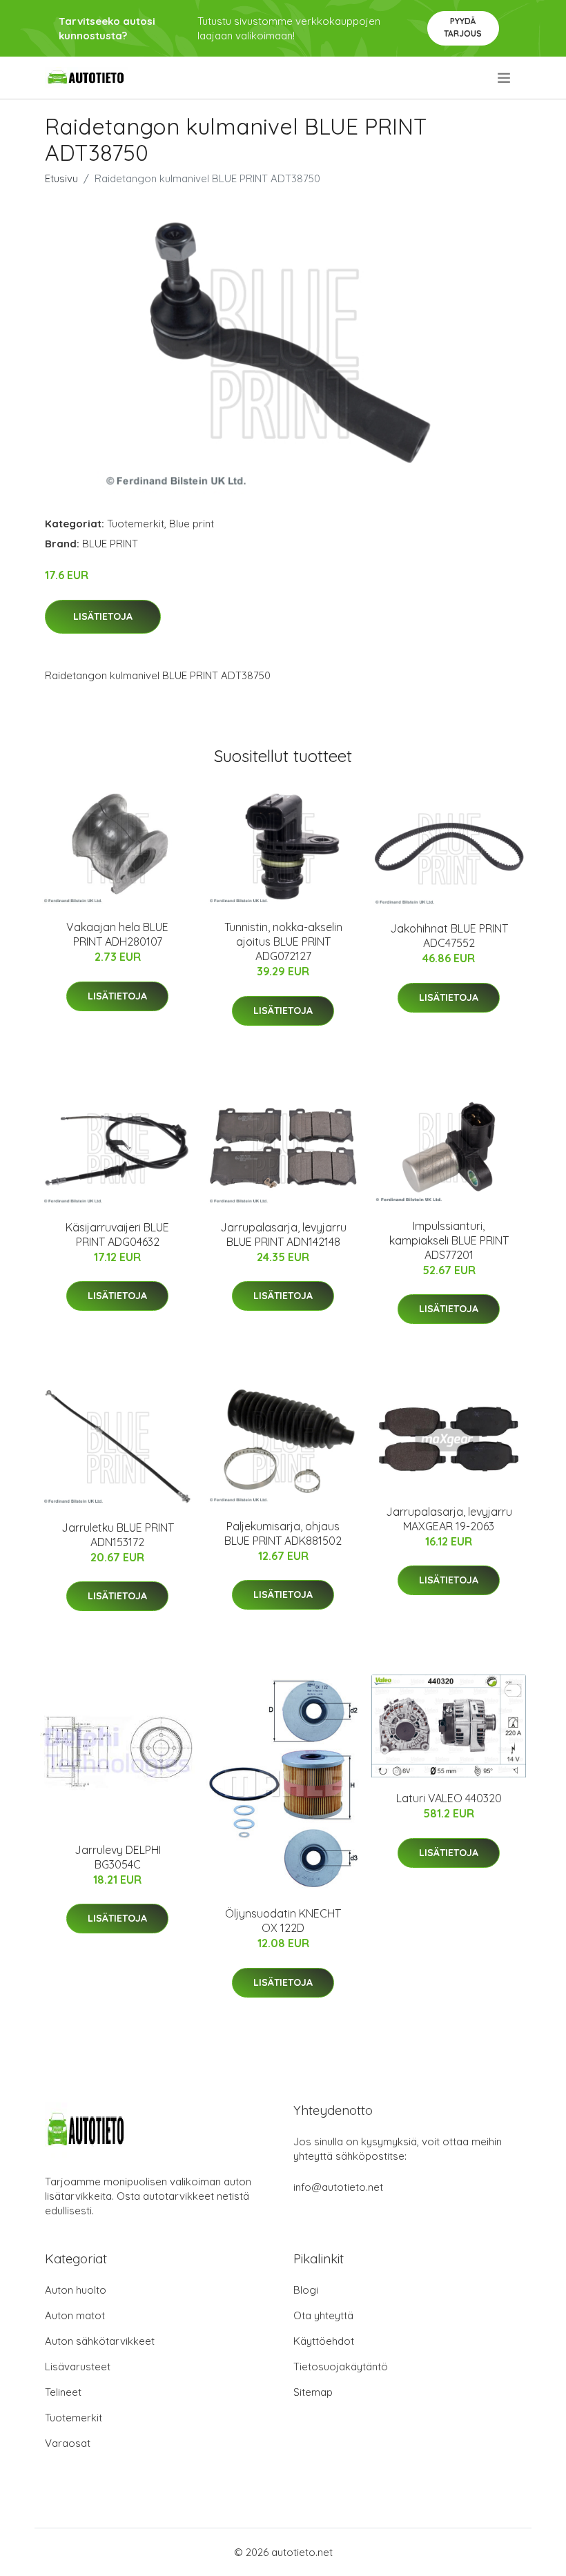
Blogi (306, 2290)
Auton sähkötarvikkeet (100, 2341)
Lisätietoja (103, 616)
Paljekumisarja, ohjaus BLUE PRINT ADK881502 (283, 1533)
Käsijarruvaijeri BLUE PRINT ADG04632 (117, 1235)
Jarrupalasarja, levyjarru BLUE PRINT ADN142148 (283, 1235)
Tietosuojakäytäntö (341, 2367)
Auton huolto (76, 2290)
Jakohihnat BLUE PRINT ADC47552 (449, 936)
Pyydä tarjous (463, 27)
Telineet (63, 2392)
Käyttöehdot (324, 2341)
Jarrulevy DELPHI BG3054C (118, 1857)
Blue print (192, 524)
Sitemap (313, 2392)
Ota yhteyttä (323, 2315)
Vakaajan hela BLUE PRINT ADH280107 (117, 934)
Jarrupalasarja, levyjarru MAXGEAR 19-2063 (449, 1519)
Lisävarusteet (78, 2367)
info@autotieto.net (338, 2187)
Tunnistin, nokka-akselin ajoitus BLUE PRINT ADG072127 (283, 941)
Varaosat (68, 2443)
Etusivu (61, 178)
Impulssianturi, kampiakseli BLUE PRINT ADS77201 (449, 1240)
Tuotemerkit (136, 524)
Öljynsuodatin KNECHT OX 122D (283, 1921)
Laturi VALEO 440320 (449, 1798)
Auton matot (75, 2315)
